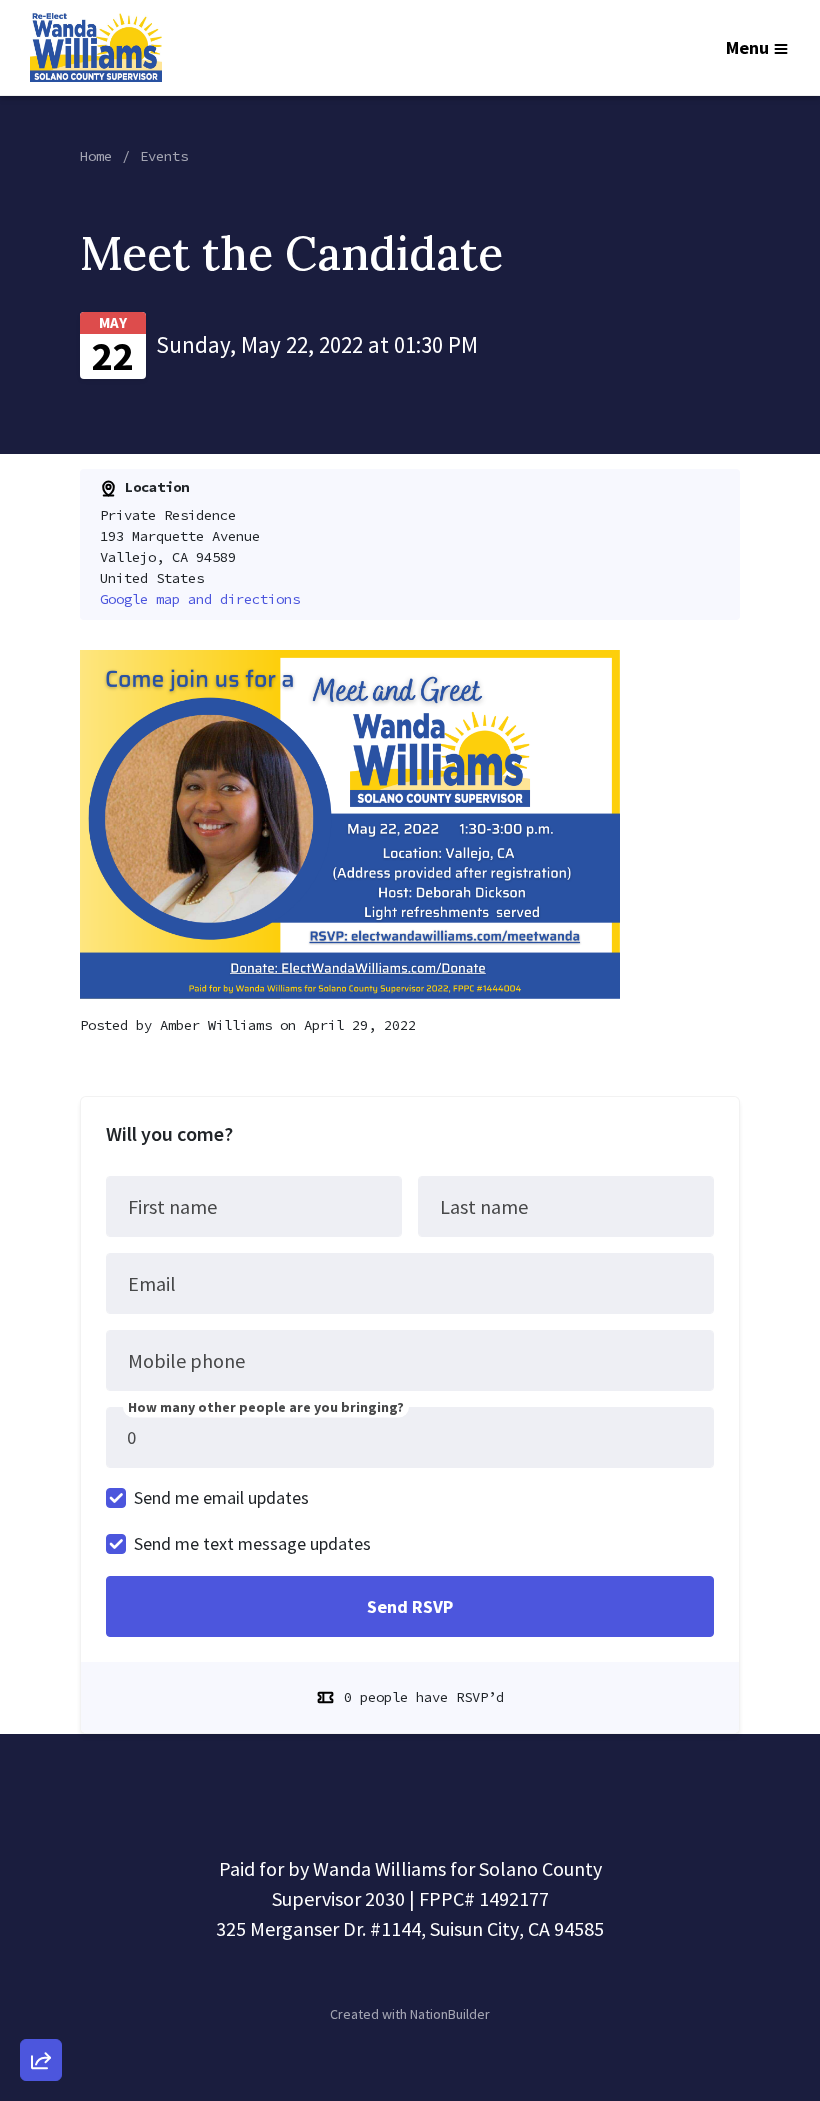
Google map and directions (200, 599)
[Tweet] (41, 1898)
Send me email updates (221, 1497)
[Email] (41, 1841)
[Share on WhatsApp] (41, 2012)
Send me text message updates (252, 1543)
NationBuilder (450, 2014)
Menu (747, 47)
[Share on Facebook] (41, 1955)
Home (96, 156)
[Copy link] (41, 1784)
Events (164, 156)
